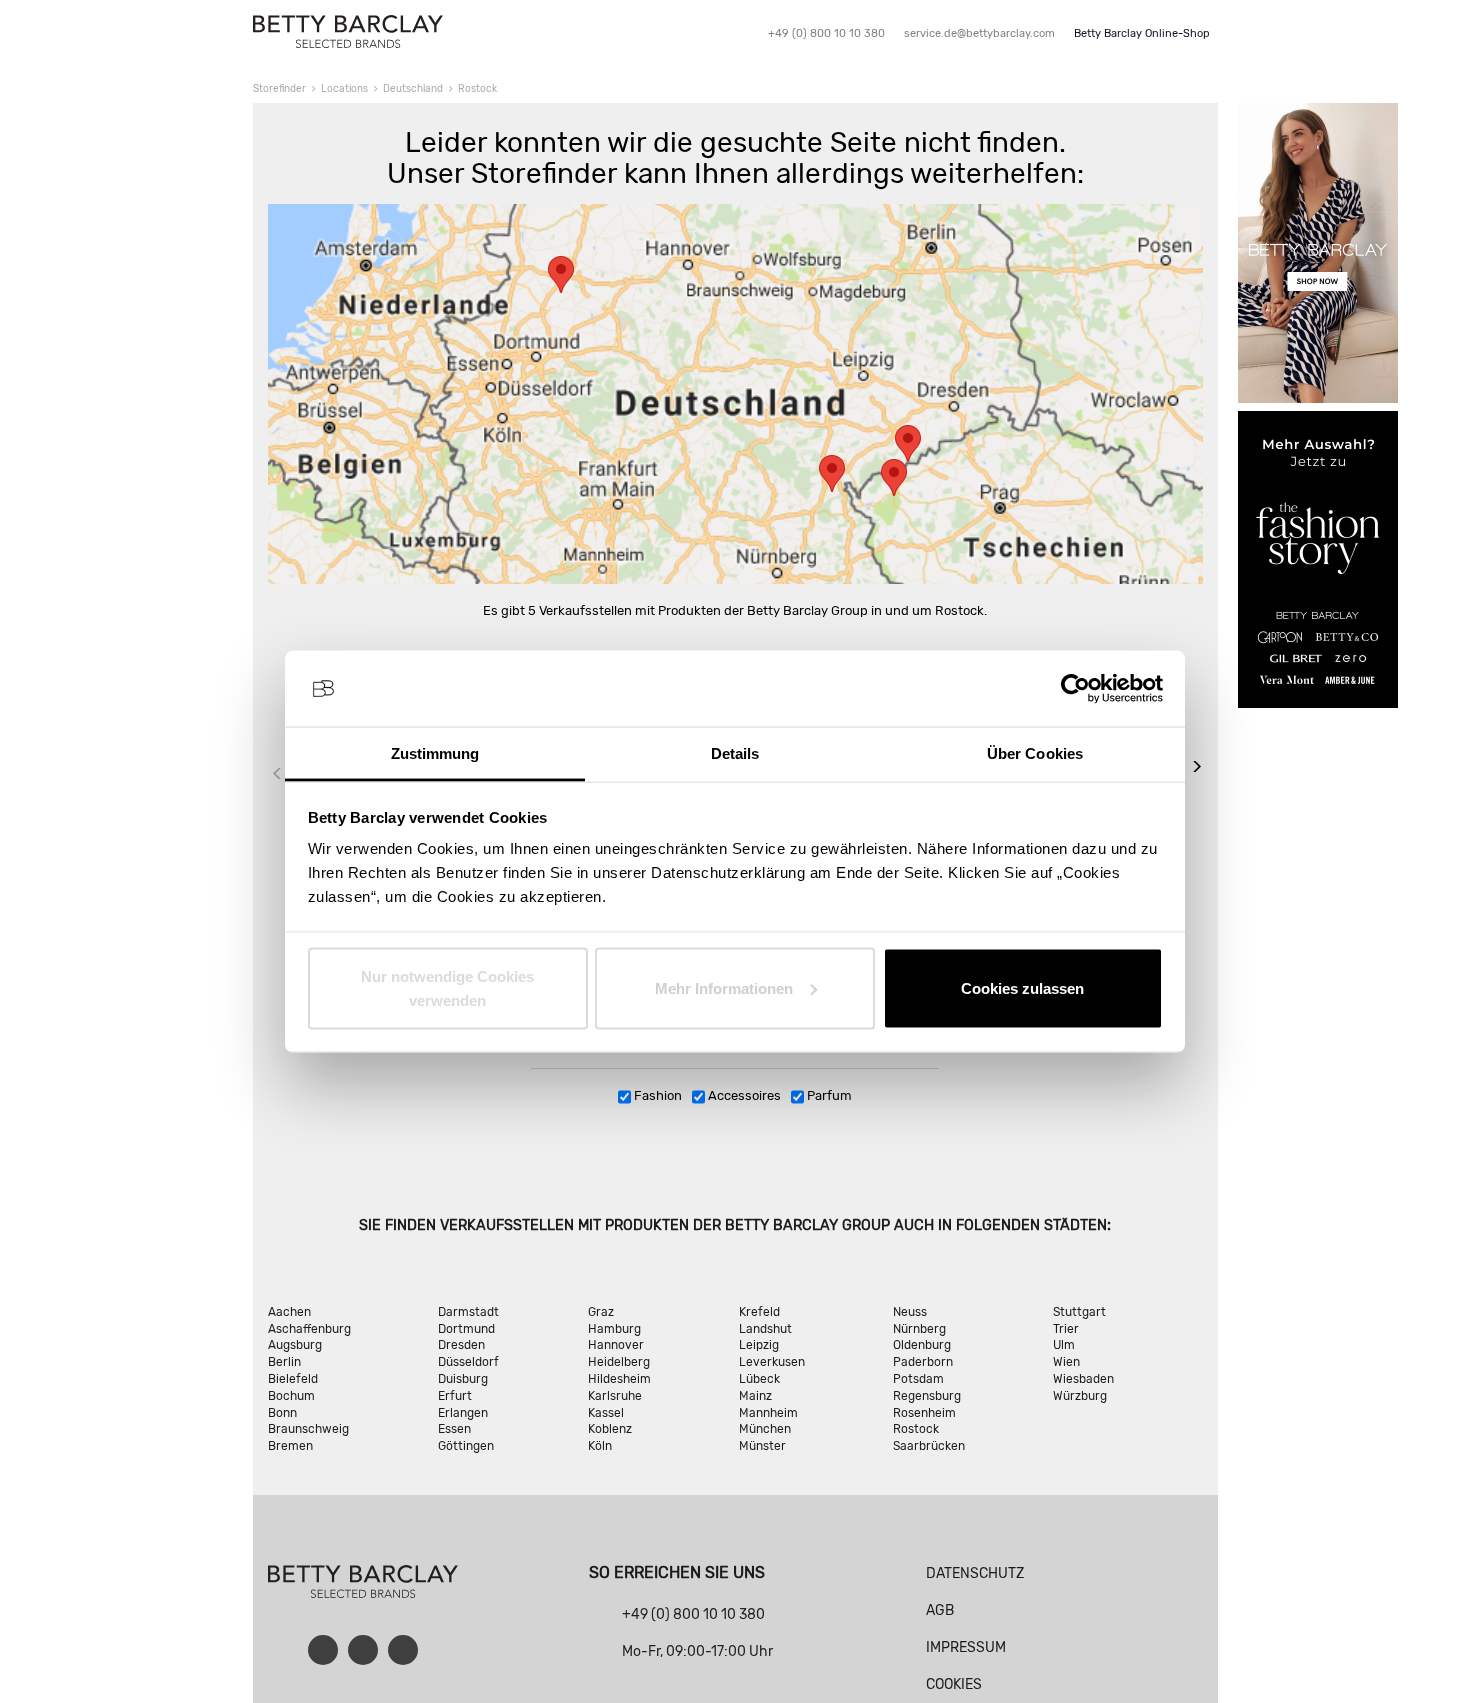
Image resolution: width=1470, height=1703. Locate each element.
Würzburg (1080, 1396)
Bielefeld (293, 1379)
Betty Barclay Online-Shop (1142, 33)
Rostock (916, 1429)
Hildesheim (619, 1379)
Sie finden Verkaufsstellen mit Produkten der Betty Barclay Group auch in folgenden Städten (733, 1225)
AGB (940, 1610)
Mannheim (768, 1413)
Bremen (290, 1446)
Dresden (461, 1345)
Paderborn (923, 1362)
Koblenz (610, 1429)
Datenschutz (975, 1573)
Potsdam (918, 1379)
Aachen (289, 1312)
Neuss (910, 1312)
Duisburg (463, 1379)
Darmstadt (468, 1312)
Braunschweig (308, 1429)
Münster (762, 1446)
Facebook (323, 1650)
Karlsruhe (615, 1396)
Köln (600, 1446)
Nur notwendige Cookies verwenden (447, 987)
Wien (1066, 1362)
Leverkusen (772, 1362)
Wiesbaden (1083, 1379)
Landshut (765, 1329)
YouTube (363, 1650)
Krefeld (759, 1312)
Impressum (966, 1647)
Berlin (284, 1362)
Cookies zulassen (1022, 987)
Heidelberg (619, 1362)
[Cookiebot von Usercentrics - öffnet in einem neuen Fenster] (1075, 689)
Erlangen (463, 1413)
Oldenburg (922, 1345)
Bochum (291, 1396)
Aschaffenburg (309, 1329)
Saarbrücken (929, 1446)
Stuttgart (1079, 1312)
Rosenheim (924, 1413)
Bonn (282, 1413)
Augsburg (295, 1345)
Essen (454, 1429)
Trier (1066, 1329)
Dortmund (466, 1329)
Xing (403, 1650)
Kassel (606, 1413)
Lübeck (759, 1379)
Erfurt (455, 1396)
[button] (561, 274)
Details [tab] (735, 753)
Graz (601, 1312)
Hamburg (614, 1329)
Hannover (616, 1345)
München (765, 1429)
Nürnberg (919, 1329)
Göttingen (466, 1446)
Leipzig (759, 1345)
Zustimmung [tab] (435, 753)
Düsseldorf (468, 1362)
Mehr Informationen (724, 987)
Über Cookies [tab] (1035, 753)
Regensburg (927, 1396)
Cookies (954, 1684)
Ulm (1064, 1345)
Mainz (755, 1396)
